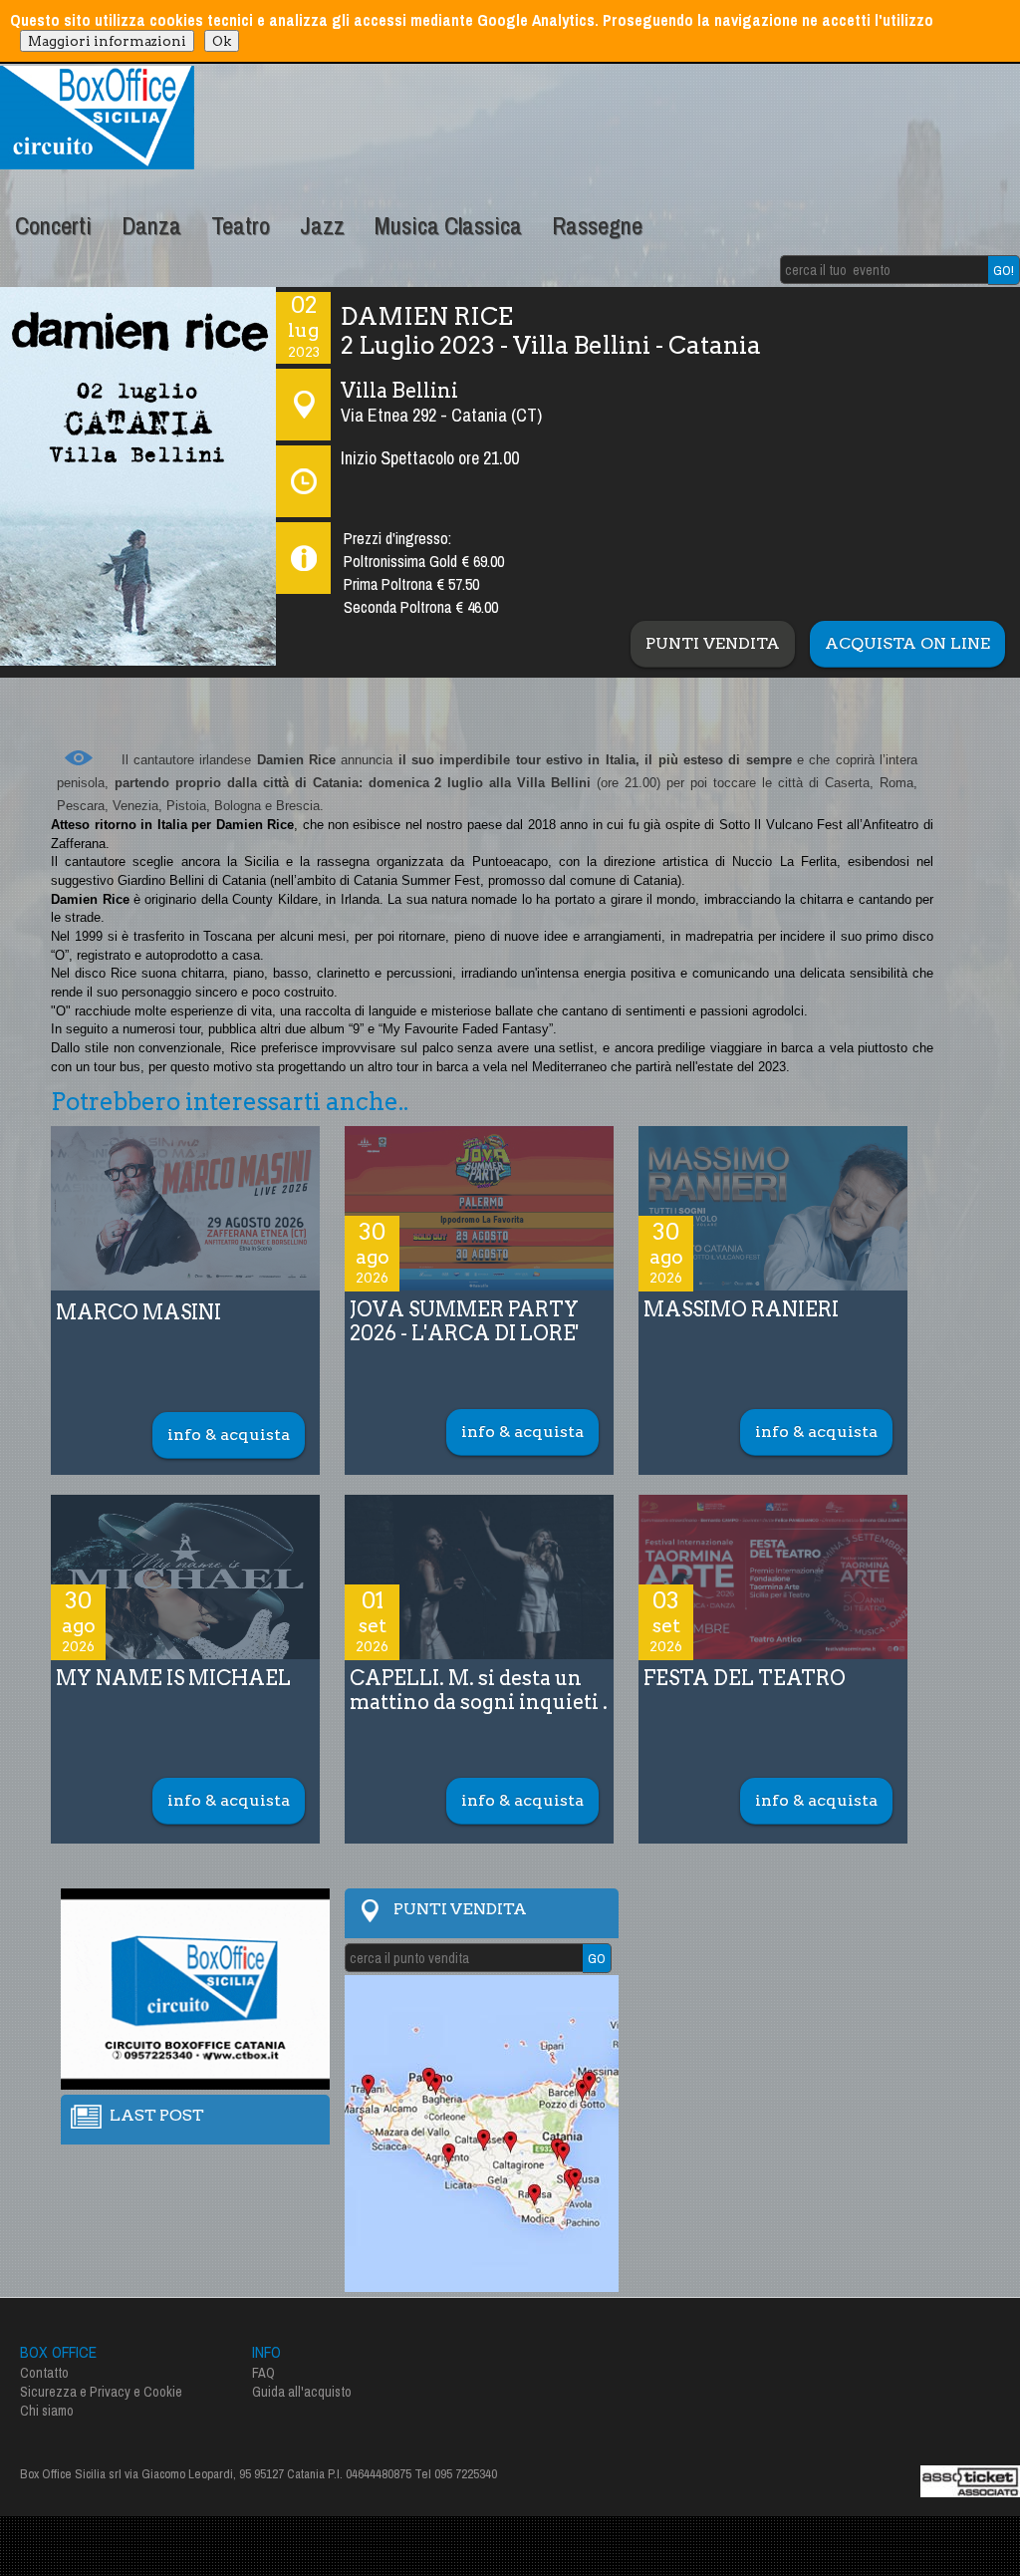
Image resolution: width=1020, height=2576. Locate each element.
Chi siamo (47, 2411)
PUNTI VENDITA (713, 643)
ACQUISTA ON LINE (907, 643)
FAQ (263, 2373)
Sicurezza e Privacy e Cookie (101, 2392)
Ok (222, 41)
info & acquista (229, 1434)
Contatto (44, 2373)
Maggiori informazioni (107, 41)
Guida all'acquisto (302, 2392)
